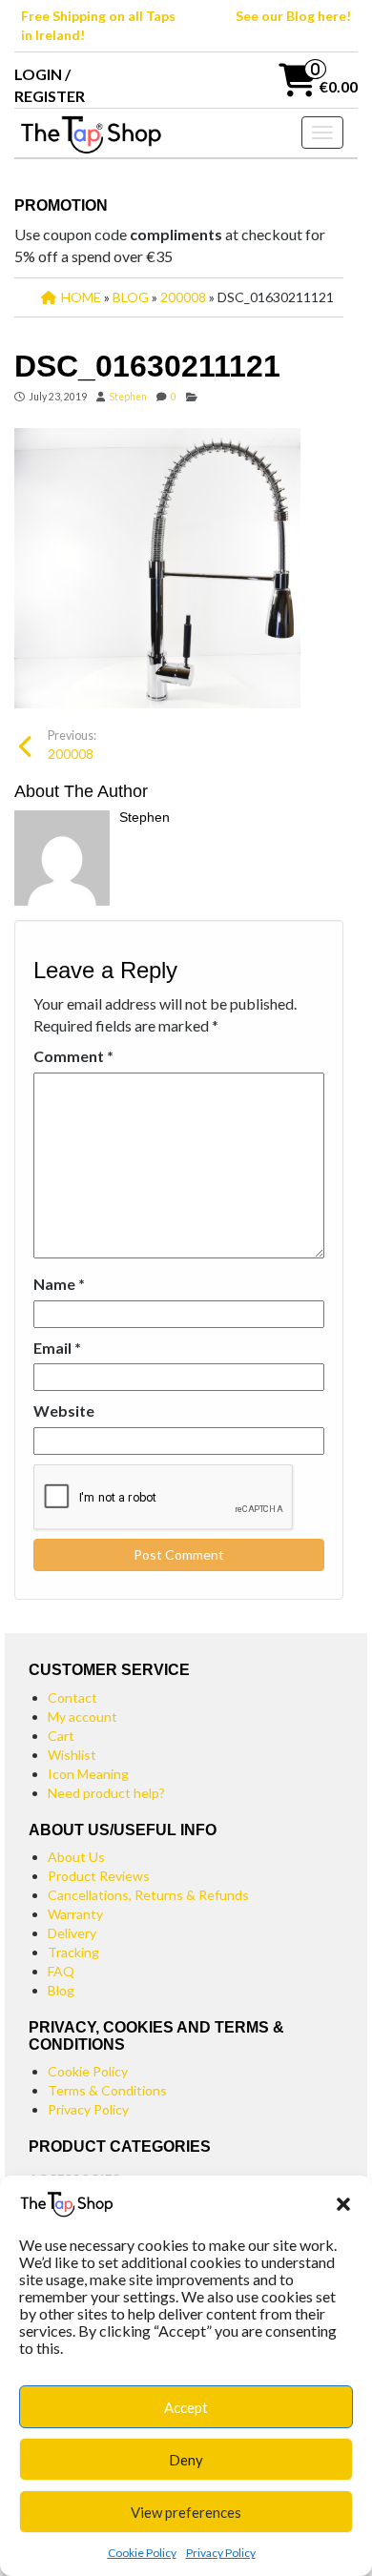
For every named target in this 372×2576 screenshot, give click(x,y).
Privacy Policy (221, 2553)
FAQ (61, 1971)
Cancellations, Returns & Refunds (148, 1895)
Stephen (128, 397)
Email (57, 1348)
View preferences (186, 2512)
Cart (61, 1736)
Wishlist (72, 1755)
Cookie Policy (142, 2553)
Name (59, 1284)
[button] (343, 2204)
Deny (186, 2460)
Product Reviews (99, 1876)
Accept (186, 2407)
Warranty (75, 1914)
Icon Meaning (88, 1774)
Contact (72, 1697)
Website (64, 1411)
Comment (73, 1056)
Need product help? (106, 1793)
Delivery (72, 1933)
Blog (61, 1990)
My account (83, 1717)
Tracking (73, 1952)
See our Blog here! (293, 16)
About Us (76, 1857)
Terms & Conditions (107, 2090)
